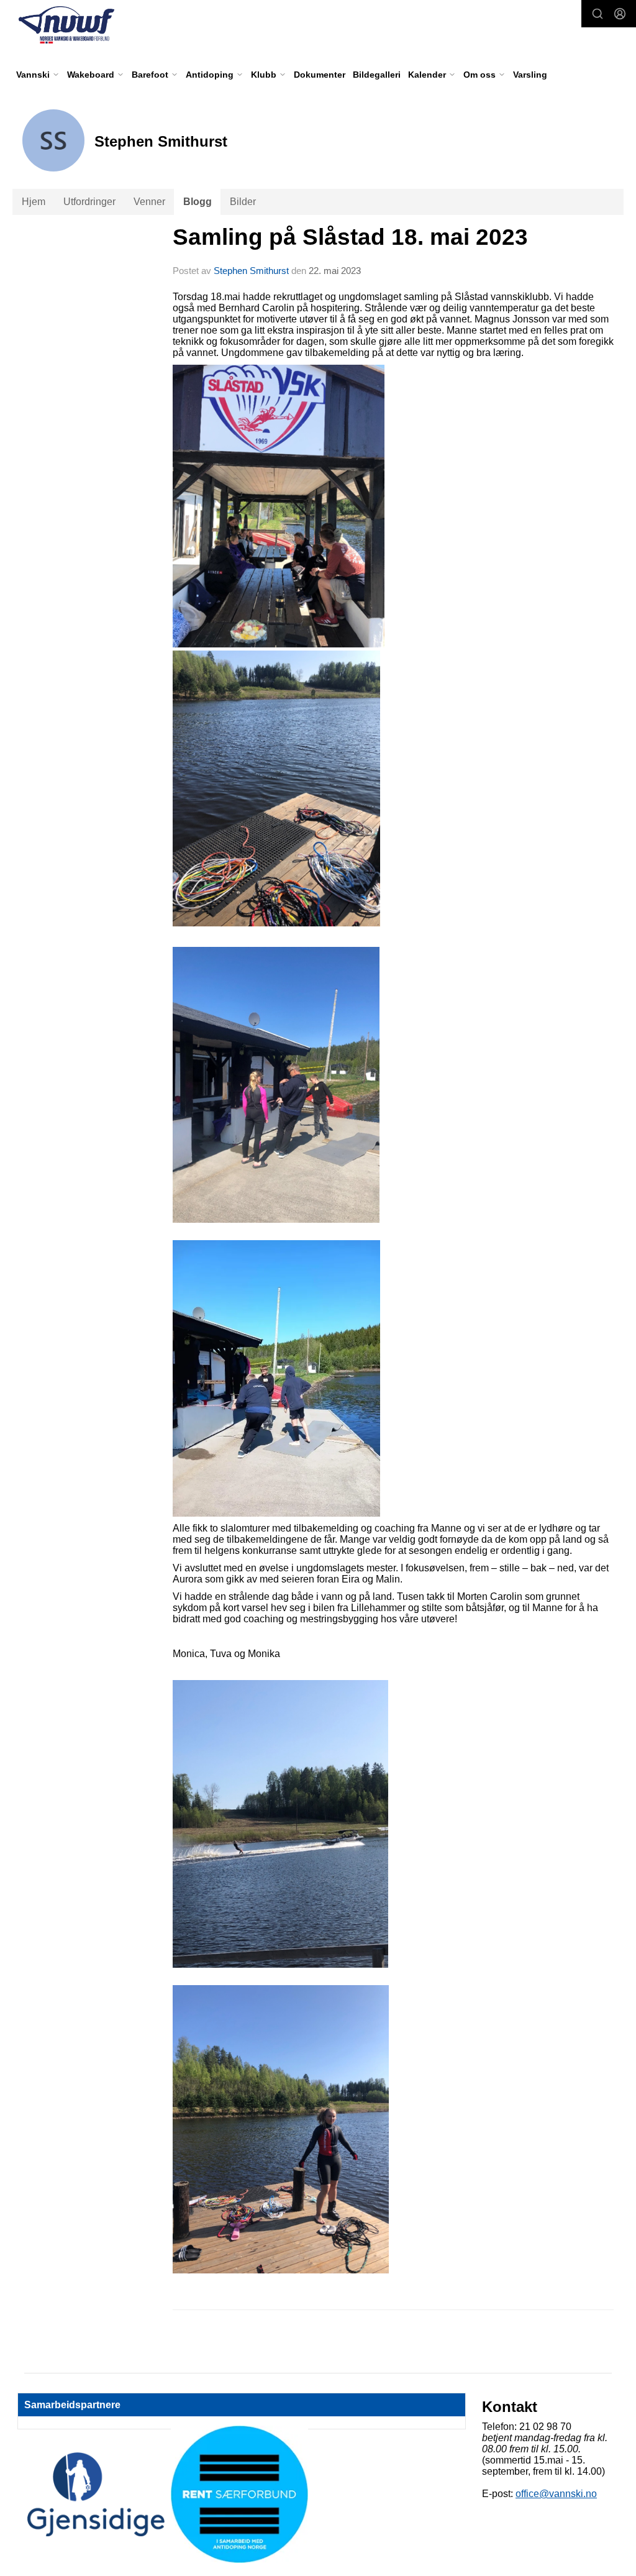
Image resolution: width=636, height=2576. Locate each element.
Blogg (198, 202)
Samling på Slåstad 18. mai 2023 (350, 237)
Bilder (243, 202)
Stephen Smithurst (251, 271)
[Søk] (597, 14)
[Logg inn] (620, 14)
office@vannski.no (556, 2494)
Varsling (530, 75)
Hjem (34, 202)
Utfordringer (89, 202)
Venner (149, 202)
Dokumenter (320, 75)
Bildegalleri (377, 75)
